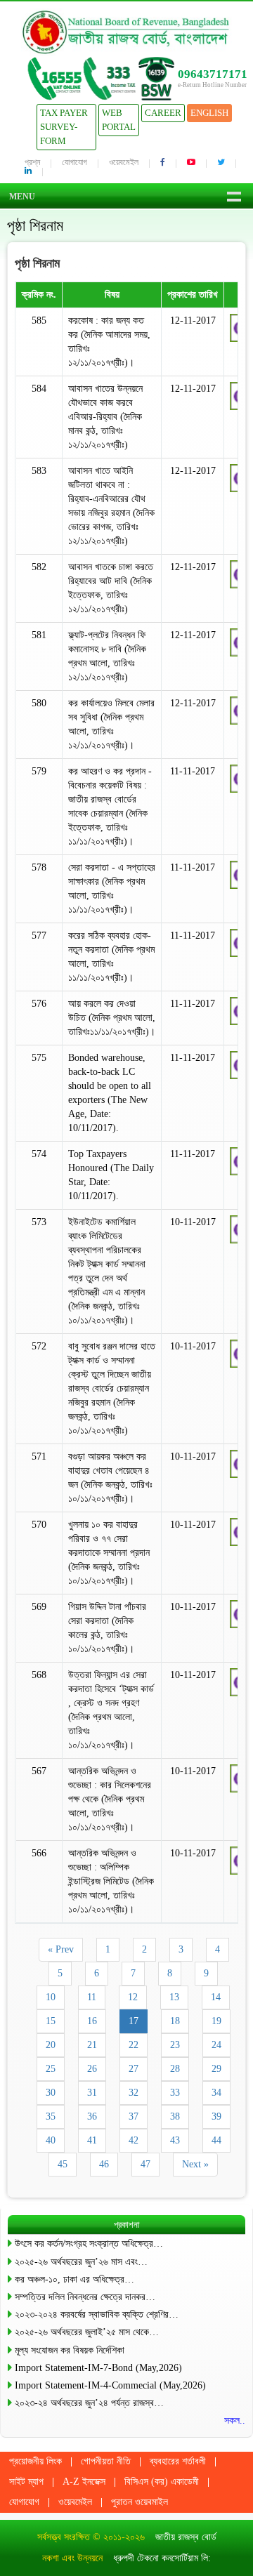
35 (51, 2116)
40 (51, 2140)
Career (163, 113)
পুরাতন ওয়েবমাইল (140, 2502)
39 (216, 2116)
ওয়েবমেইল (124, 162)
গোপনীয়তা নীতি (106, 2461)
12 (133, 1997)
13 (174, 1997)
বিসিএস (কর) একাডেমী (162, 2482)
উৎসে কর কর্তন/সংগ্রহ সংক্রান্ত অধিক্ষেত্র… (89, 2244)
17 (134, 2021)
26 (92, 2069)
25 (51, 2069)
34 (216, 2093)
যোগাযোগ (74, 162)
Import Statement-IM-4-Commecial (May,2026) (110, 2385)
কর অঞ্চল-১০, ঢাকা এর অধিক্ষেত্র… (74, 2279)
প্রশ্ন (32, 162)
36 (92, 2116)
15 (51, 2021)
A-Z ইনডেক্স (84, 2482)
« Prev (61, 1949)
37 (134, 2116)
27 (134, 2069)
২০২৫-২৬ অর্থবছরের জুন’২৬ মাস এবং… (81, 2262)
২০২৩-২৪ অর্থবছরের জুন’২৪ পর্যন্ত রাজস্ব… (89, 2403)
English (209, 113)
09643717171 (213, 74)
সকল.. (235, 2420)
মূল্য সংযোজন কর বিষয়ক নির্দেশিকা (70, 2350)
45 (63, 2164)
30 (51, 2093)
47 (145, 2164)
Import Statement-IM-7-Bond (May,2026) (98, 2368)
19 (216, 2021)
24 (216, 2045)
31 (92, 2093)
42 (134, 2140)
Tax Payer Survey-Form (64, 127)
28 (175, 2069)
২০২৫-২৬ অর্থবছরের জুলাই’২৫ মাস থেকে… (87, 2332)
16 (92, 2021)
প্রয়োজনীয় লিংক (35, 2461)
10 (51, 1997)
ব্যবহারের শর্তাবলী (178, 2461)
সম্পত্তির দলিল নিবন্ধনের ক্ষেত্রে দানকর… (85, 2297)
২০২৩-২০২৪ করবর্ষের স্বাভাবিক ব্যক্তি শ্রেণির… (97, 2314)
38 (175, 2116)
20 (51, 2045)
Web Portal (119, 120)
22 (134, 2045)
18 (175, 2021)
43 (175, 2140)
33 (175, 2093)
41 (92, 2140)
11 (92, 1997)
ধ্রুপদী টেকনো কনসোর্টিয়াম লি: (162, 2558)
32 (134, 2093)
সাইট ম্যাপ (26, 2482)
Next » (195, 2164)
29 (216, 2069)
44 (216, 2140)
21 (92, 2045)
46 (104, 2164)
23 (175, 2045)
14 (216, 1997)
